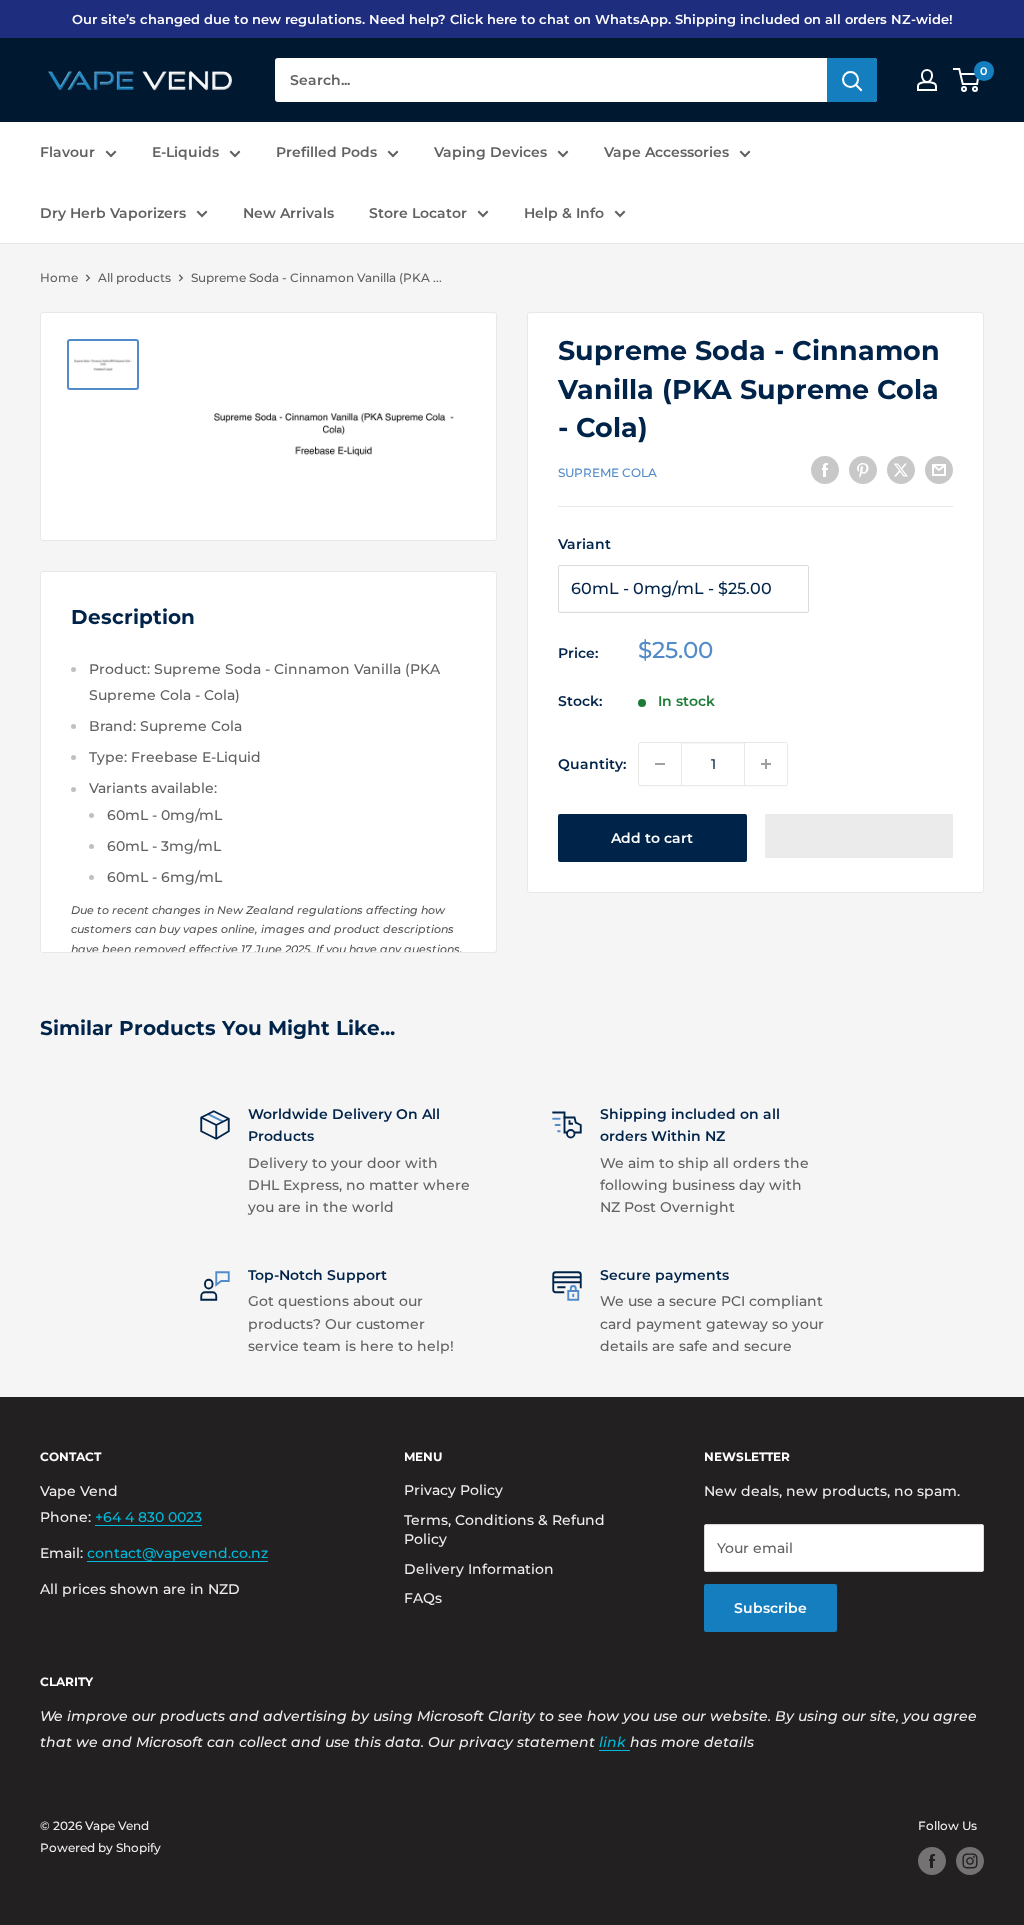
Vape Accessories (666, 152)
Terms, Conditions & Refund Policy (504, 1530)
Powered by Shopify (100, 1847)
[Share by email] (939, 470)
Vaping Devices (490, 152)
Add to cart (652, 838)
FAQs (423, 1598)
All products (134, 277)
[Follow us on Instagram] (970, 1861)
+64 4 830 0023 (148, 1517)
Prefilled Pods (326, 152)
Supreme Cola (607, 472)
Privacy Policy (453, 1490)
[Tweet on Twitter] (901, 470)
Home (59, 277)
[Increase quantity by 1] (766, 764)
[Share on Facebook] (825, 470)
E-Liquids (185, 152)
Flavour (67, 152)
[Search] (852, 80)
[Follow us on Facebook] (932, 1861)
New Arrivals (288, 213)
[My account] (927, 80)
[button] (859, 836)
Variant (584, 544)
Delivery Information (479, 1569)
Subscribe (770, 1608)
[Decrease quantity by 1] (660, 764)
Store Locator (418, 213)
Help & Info (564, 213)
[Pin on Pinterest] (863, 470)
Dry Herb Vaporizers (113, 213)
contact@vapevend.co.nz (177, 1553)
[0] (967, 80)
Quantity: (592, 764)
